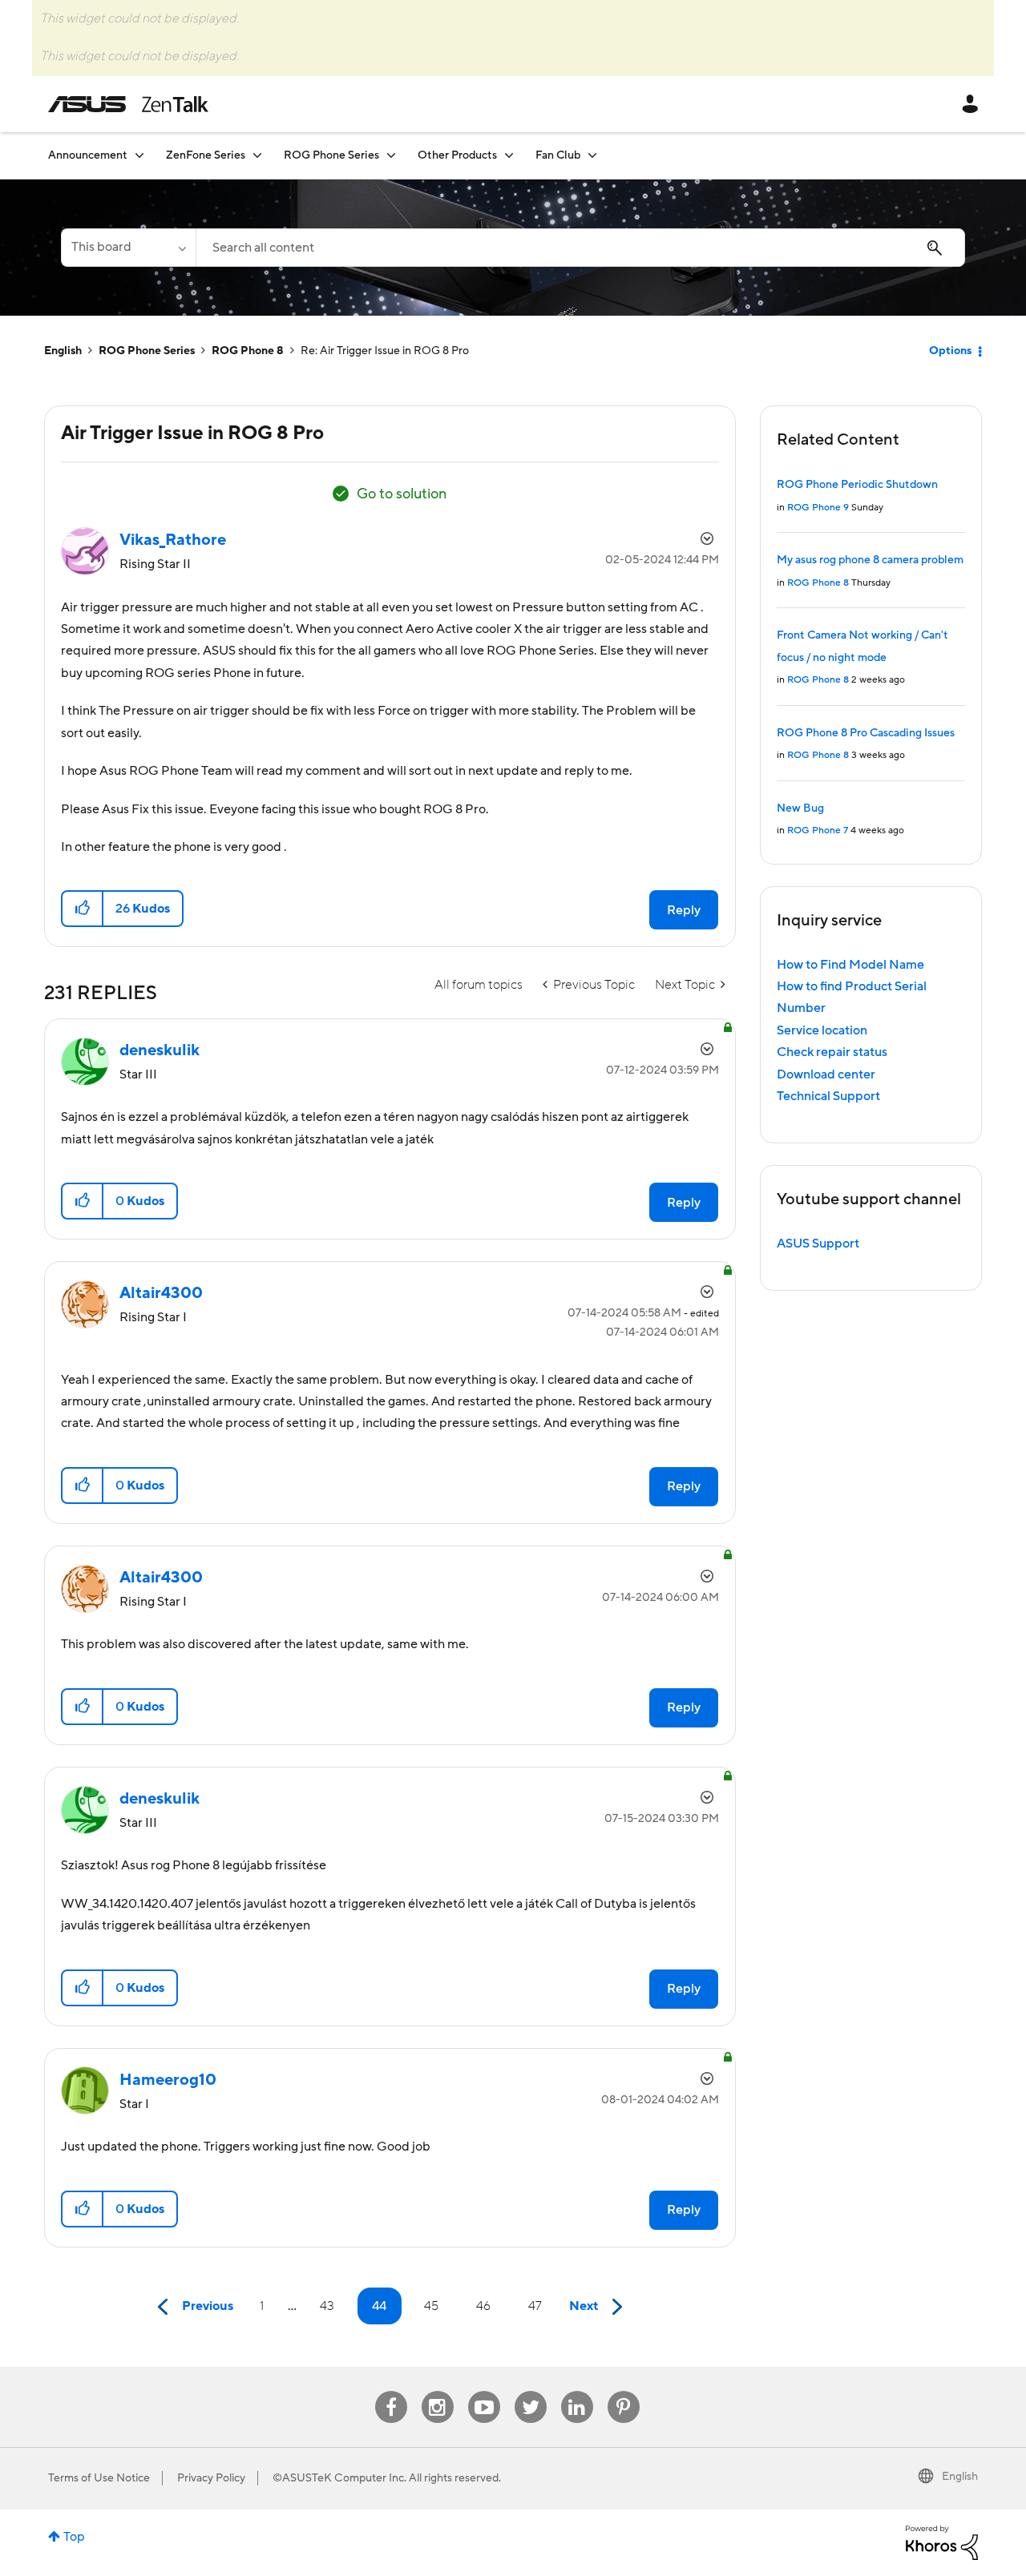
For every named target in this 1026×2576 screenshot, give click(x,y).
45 (431, 2306)
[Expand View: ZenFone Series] (257, 155)
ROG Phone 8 (248, 351)
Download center (826, 1074)
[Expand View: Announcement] (139, 155)
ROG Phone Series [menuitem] (331, 155)
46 (483, 2306)
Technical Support (828, 1096)
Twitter (530, 2391)
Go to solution (402, 494)
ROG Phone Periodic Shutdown (857, 485)
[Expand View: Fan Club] (592, 155)
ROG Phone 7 (818, 830)
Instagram (437, 2391)
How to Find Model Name (850, 965)
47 (535, 2306)
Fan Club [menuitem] (558, 155)
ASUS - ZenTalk (128, 104)
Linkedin (577, 2391)
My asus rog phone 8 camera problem (870, 560)
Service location (822, 1030)
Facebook (391, 2391)
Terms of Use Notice (99, 2478)
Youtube (484, 2391)
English (63, 351)
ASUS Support (818, 1244)
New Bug (800, 808)
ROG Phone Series (147, 351)
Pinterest (624, 2391)
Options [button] (950, 351)
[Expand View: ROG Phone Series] (391, 155)
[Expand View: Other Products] (509, 155)
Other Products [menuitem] (457, 155)
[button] (83, 909)
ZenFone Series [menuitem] (206, 155)
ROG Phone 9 (818, 508)
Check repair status (832, 1052)
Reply (684, 910)
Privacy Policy (211, 2478)
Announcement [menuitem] (88, 155)
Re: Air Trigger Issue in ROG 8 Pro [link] (385, 351)
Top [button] (74, 2537)
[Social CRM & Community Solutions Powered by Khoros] (942, 2542)
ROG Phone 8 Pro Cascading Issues (866, 733)
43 (327, 2306)
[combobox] (580, 248)
